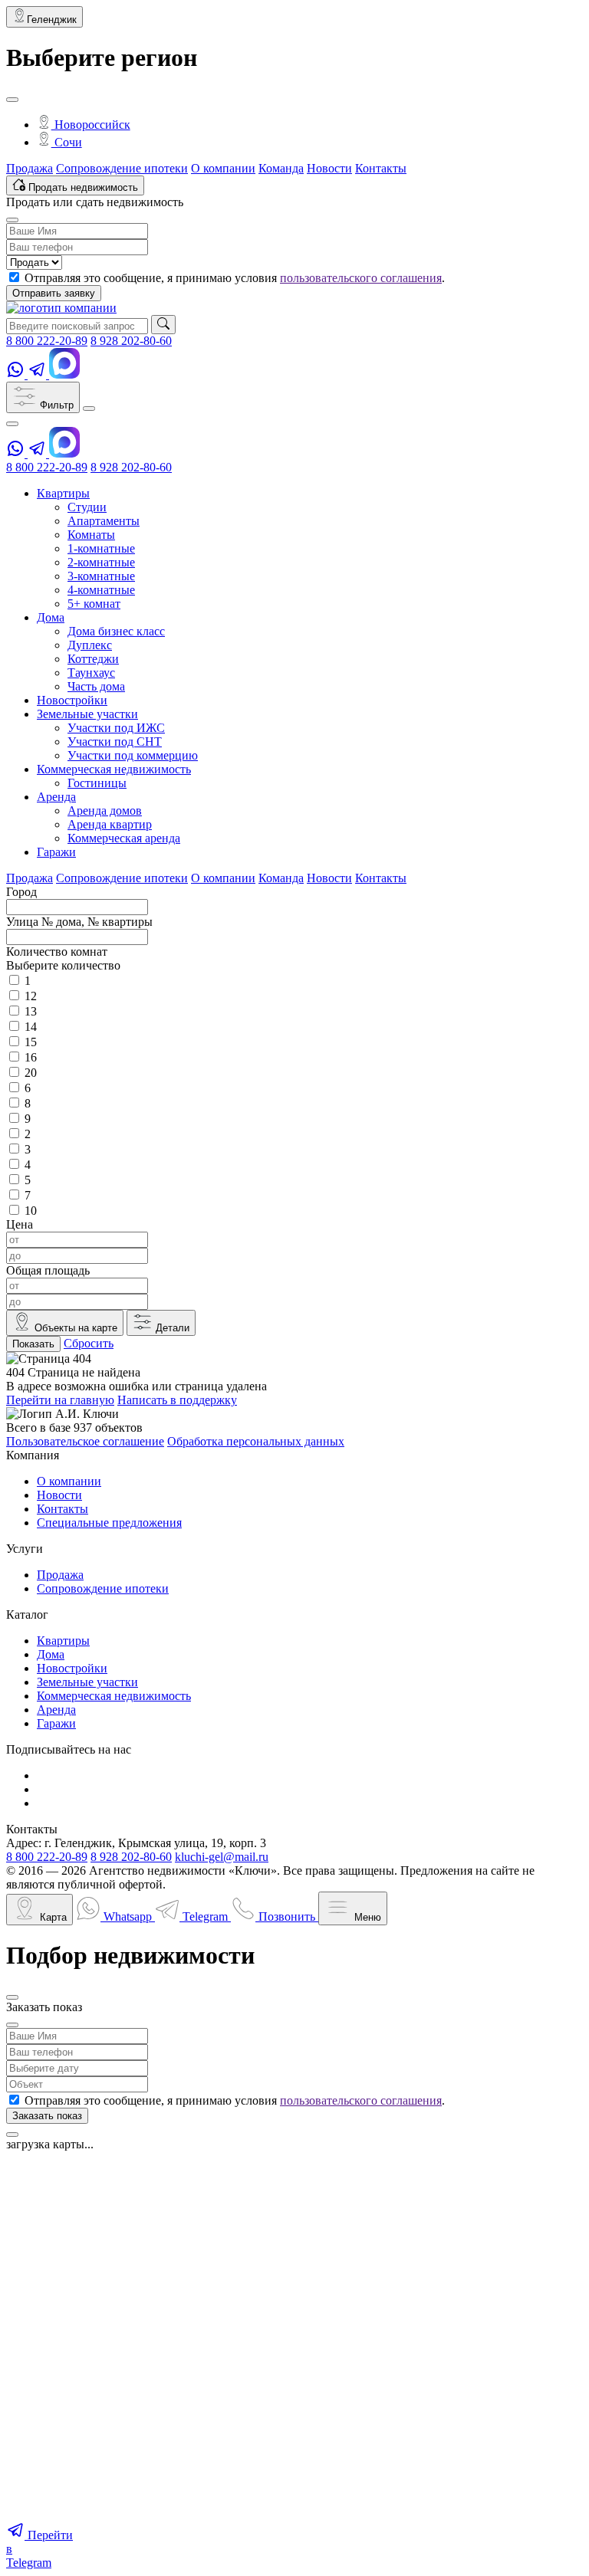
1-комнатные (101, 548)
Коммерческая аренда (124, 838)
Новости (329, 168)
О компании (223, 168)
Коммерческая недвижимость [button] (114, 769)
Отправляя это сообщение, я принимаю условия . (235, 278)
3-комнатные (101, 576)
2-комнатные (101, 562)
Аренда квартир (110, 824)
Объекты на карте (74, 1328)
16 (31, 1057)
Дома (51, 1654)
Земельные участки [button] (87, 714)
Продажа (30, 168)
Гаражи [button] (56, 852)
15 (31, 1042)
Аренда (56, 1710)
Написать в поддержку (177, 1400)
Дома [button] (51, 617)
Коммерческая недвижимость (114, 1696)
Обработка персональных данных (256, 1441)
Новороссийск (91, 125)
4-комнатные (101, 590)
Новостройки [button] (72, 700)
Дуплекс (90, 645)
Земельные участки (87, 1682)
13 (31, 1011)
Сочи (67, 142)
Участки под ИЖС (116, 728)
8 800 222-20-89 (47, 341)
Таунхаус (91, 673)
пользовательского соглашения (361, 278)
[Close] (12, 100)
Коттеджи (93, 659)
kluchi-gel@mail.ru (222, 1857)
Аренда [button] (56, 797)
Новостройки (72, 1668)
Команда (281, 168)
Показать (33, 1344)
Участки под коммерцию (133, 755)
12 (31, 996)
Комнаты (91, 535)
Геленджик (52, 20)
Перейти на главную (60, 1400)
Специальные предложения (109, 1523)
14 (31, 1027)
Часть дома (96, 686)
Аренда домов (105, 811)
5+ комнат (94, 604)
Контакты (381, 168)
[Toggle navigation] (89, 409)
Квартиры (63, 1641)
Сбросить (89, 1343)
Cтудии (87, 507)
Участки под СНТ (115, 742)
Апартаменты (104, 521)
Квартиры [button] (63, 493)
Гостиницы (97, 783)
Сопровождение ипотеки (122, 168)
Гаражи (56, 1723)
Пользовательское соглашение (85, 1441)
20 (31, 1073)
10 (31, 1211)
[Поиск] (163, 325)
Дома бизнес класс (116, 631)
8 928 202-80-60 (131, 341)
